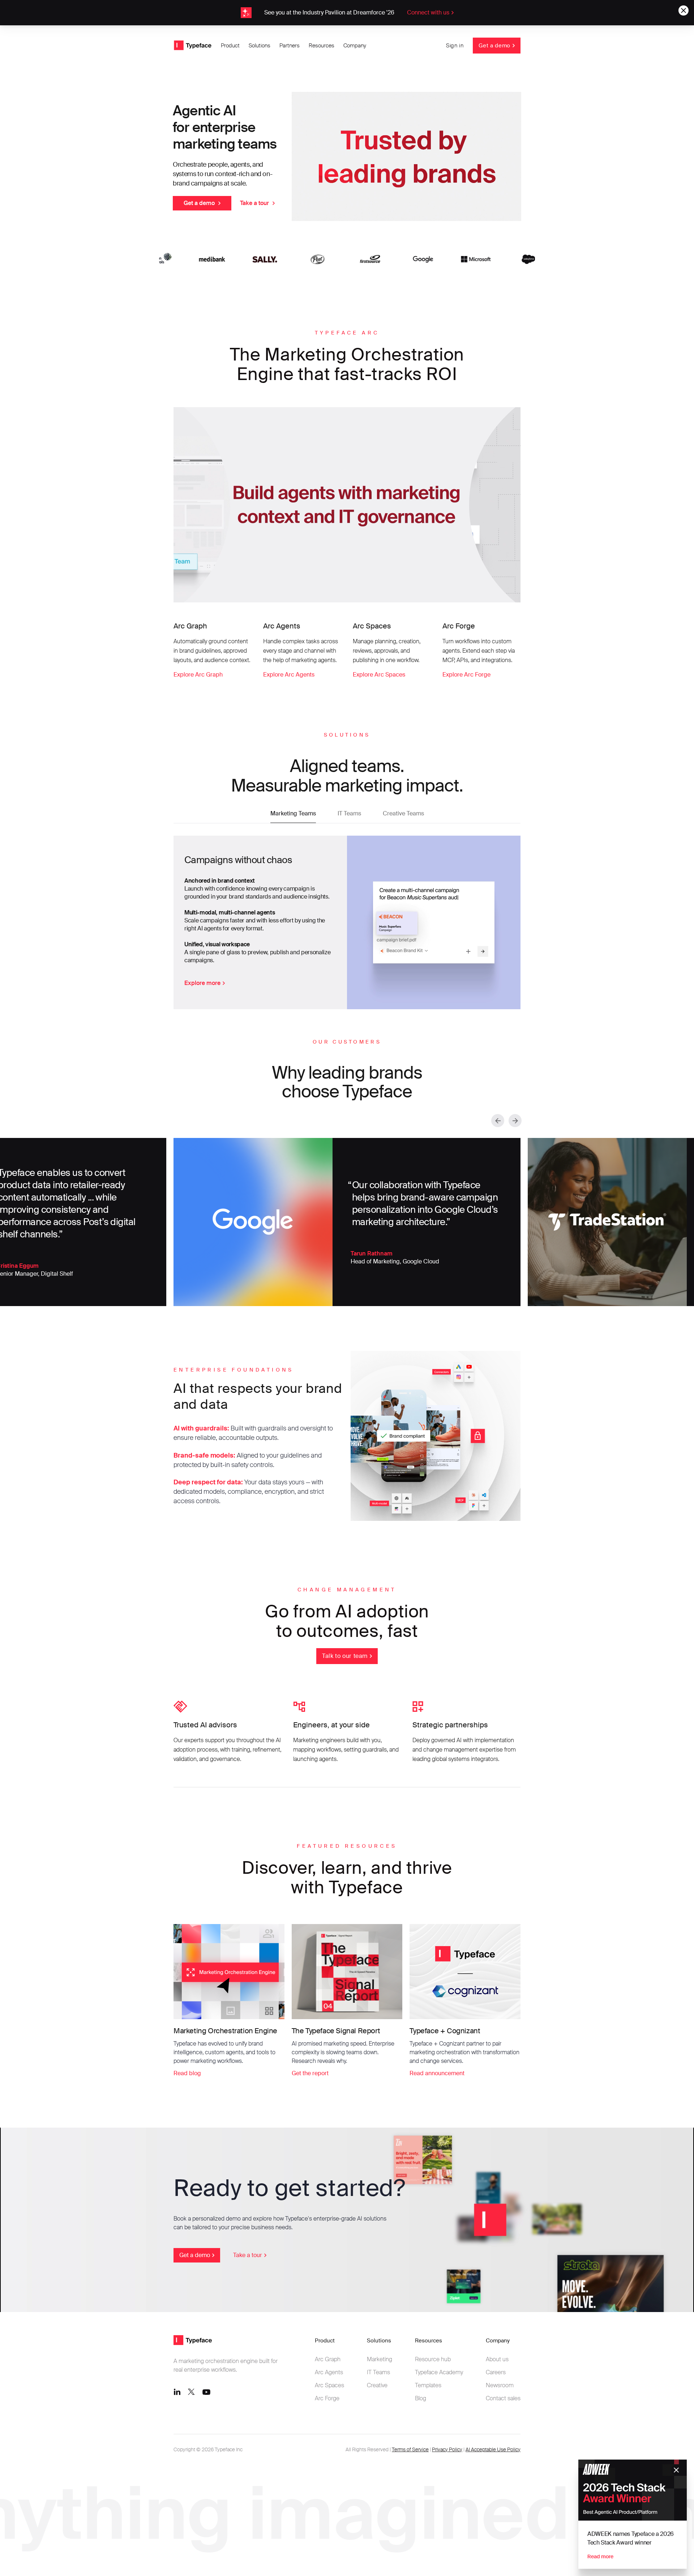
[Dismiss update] (684, 10)
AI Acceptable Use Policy (493, 2449)
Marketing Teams (293, 813)
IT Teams (349, 813)
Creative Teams (403, 813)
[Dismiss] (676, 2470)
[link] (347, 13)
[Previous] (498, 1121)
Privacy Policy (447, 2449)
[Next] (515, 1121)
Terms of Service (410, 2449)
